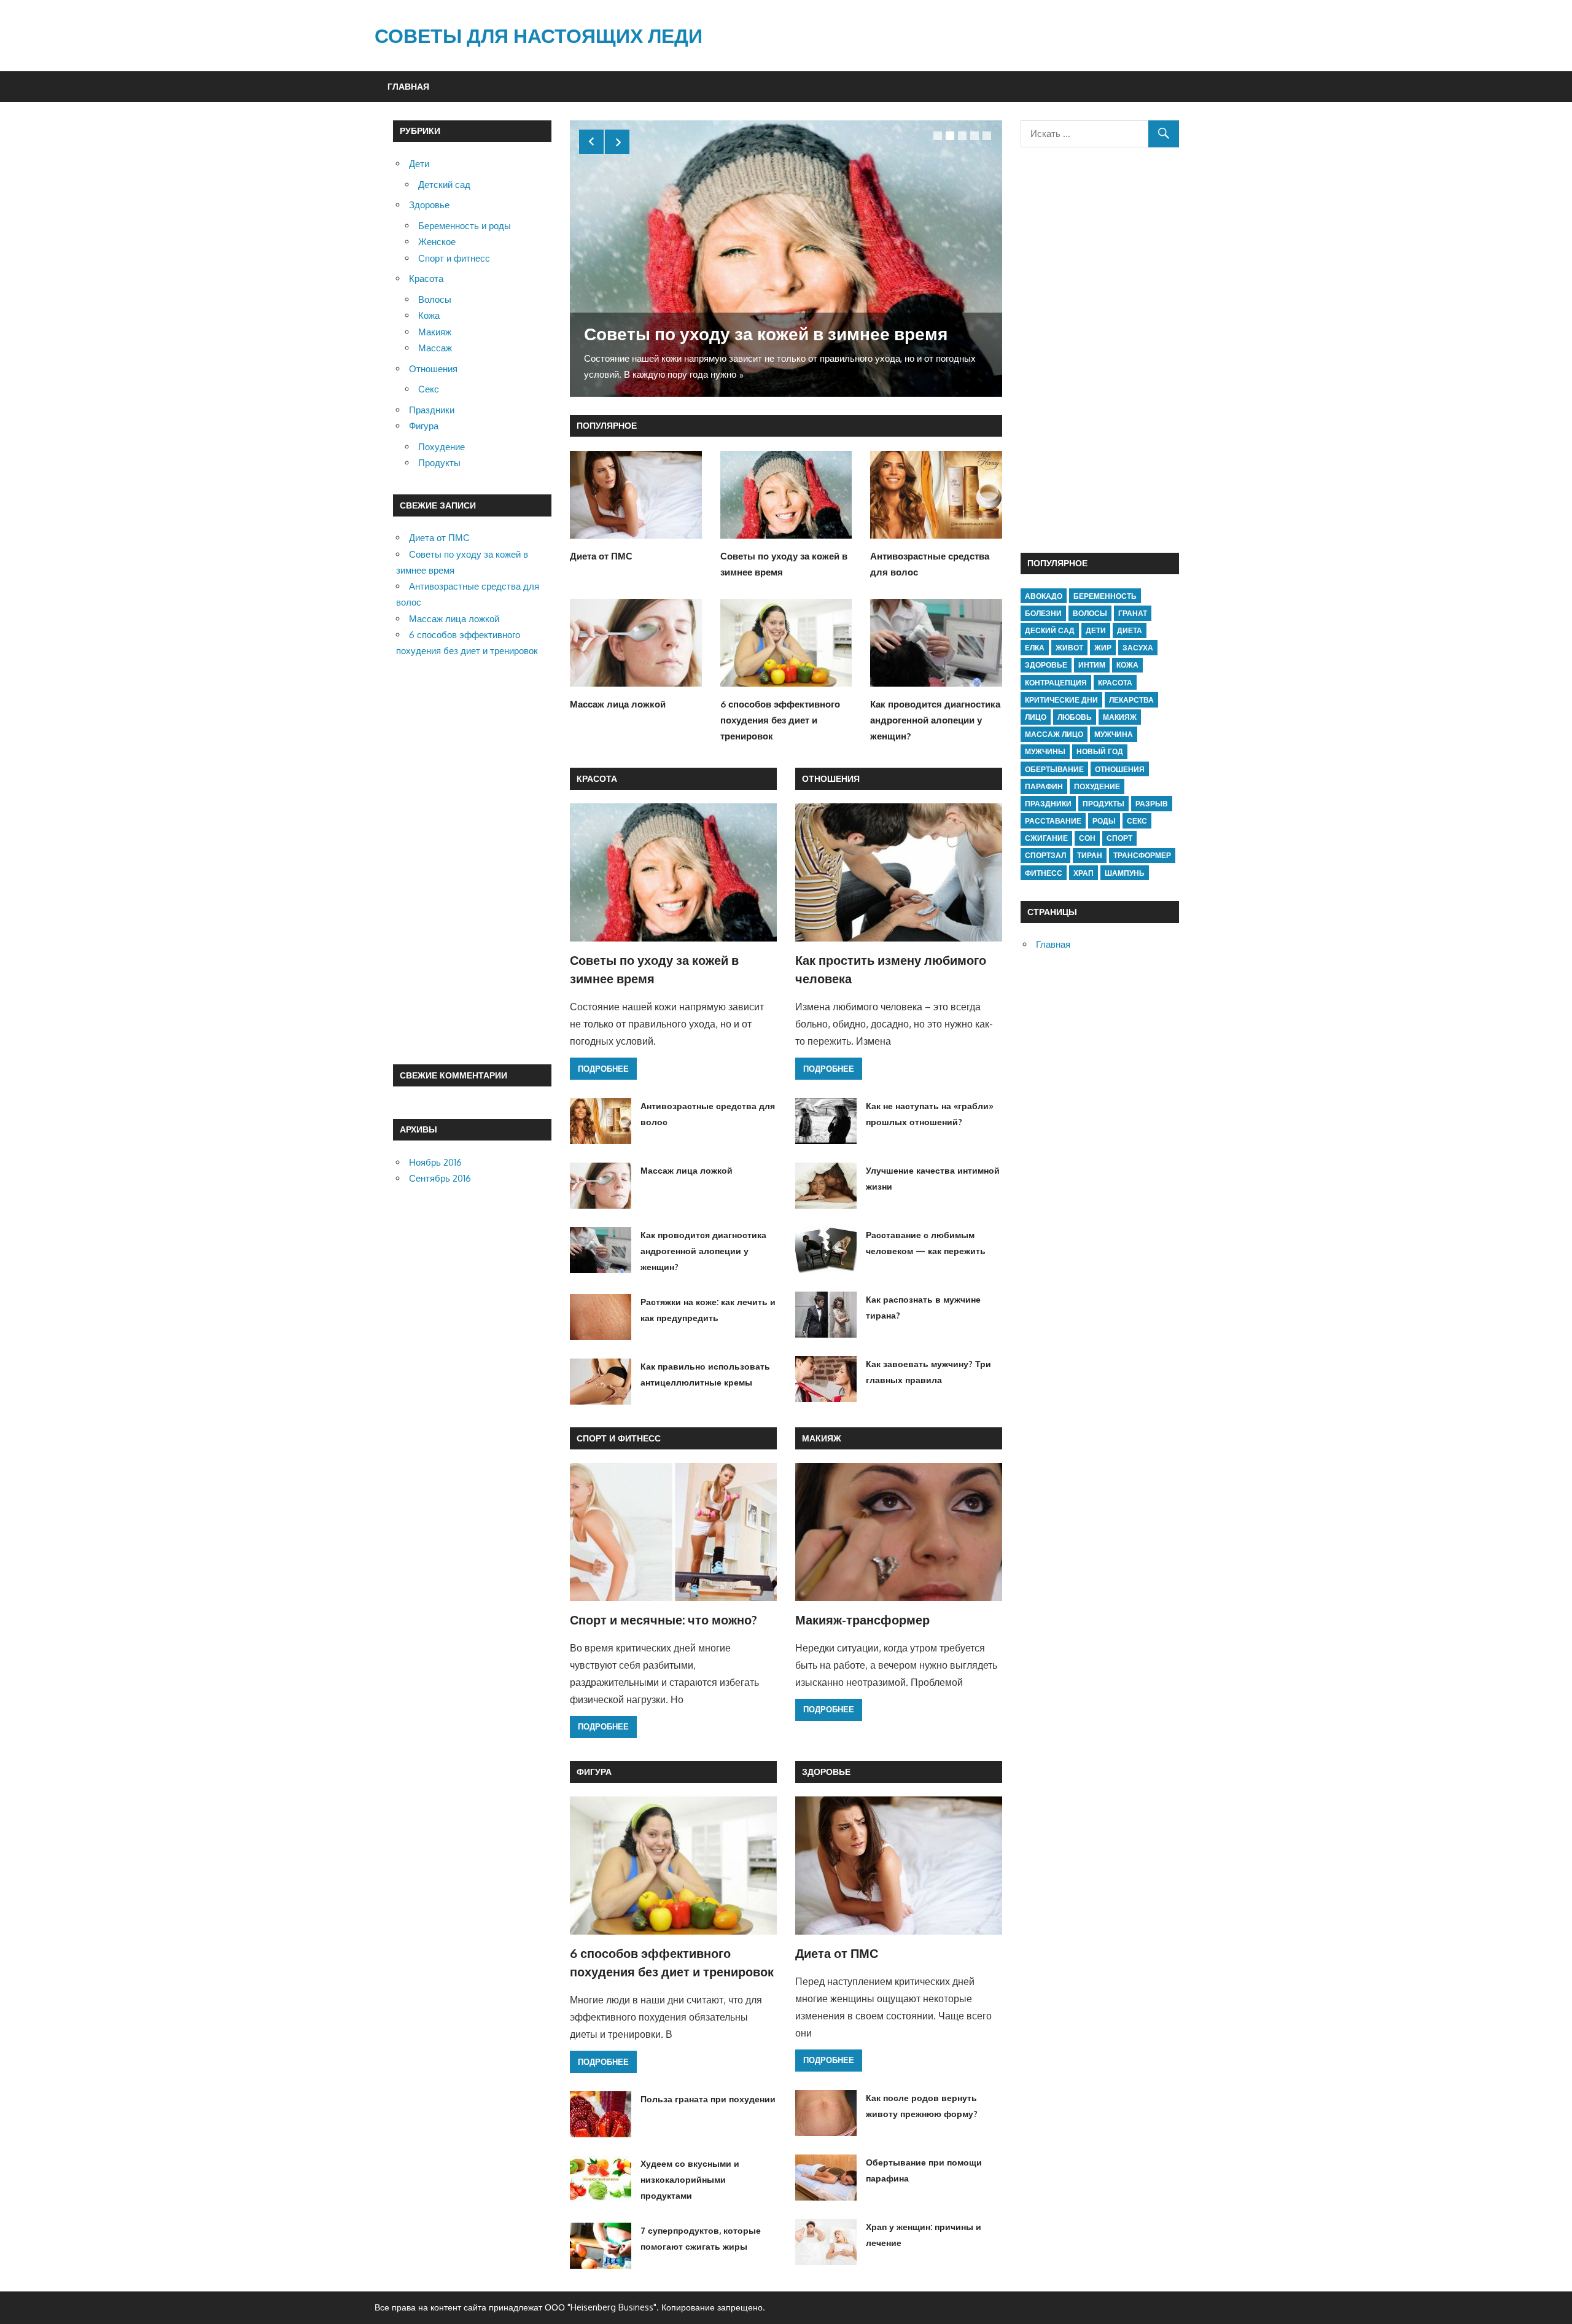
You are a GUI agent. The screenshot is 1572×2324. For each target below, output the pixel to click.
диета (1130, 630)
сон (1087, 838)
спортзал (1045, 855)
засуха (1138, 648)
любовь (1075, 717)
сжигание (1046, 838)
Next (617, 142)
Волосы (435, 299)
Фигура (594, 1772)
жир (1103, 648)
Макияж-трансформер (862, 1620)
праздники (1048, 804)
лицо (1036, 717)
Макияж (822, 1438)
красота (1115, 683)
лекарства (1131, 700)
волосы (1090, 613)
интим (1092, 665)
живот (1069, 648)
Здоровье (826, 1772)
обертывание (1054, 769)
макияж (1120, 717)
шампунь (1125, 873)
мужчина (1114, 734)
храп (1084, 873)
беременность (1105, 596)
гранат (1133, 613)
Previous (591, 142)
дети (1096, 630)
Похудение (442, 447)
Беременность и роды (465, 226)
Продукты (439, 463)
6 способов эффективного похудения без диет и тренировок (780, 720)
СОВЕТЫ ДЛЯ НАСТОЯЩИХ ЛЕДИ (539, 35)
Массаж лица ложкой (618, 704)
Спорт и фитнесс (619, 1438)
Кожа (429, 315)
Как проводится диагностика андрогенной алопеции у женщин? (935, 720)
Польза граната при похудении (708, 2099)
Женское (437, 242)
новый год (1100, 751)
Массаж (435, 348)
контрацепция (1056, 683)
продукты (1103, 804)
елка (1035, 648)
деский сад (1050, 630)
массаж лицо (1054, 734)
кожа (1127, 665)
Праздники (432, 410)
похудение (1097, 786)
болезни (1043, 613)
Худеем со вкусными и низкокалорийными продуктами (690, 2180)
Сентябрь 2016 (440, 1178)
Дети (419, 164)
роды (1104, 821)
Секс (429, 389)
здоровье (1046, 665)
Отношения (831, 778)
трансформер (1142, 855)
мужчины (1045, 751)
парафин (1044, 786)
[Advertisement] (472, 862)
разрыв (1152, 804)
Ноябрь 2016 (435, 1162)
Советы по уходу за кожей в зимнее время (766, 333)
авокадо (1044, 596)
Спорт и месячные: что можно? (663, 1620)
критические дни (1061, 700)
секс (1137, 821)
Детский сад (444, 185)
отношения (1120, 769)
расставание (1053, 821)
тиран (1090, 855)
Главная (408, 86)
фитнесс (1044, 873)
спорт (1119, 838)
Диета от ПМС (601, 556)
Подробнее (603, 1069)
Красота (597, 778)
